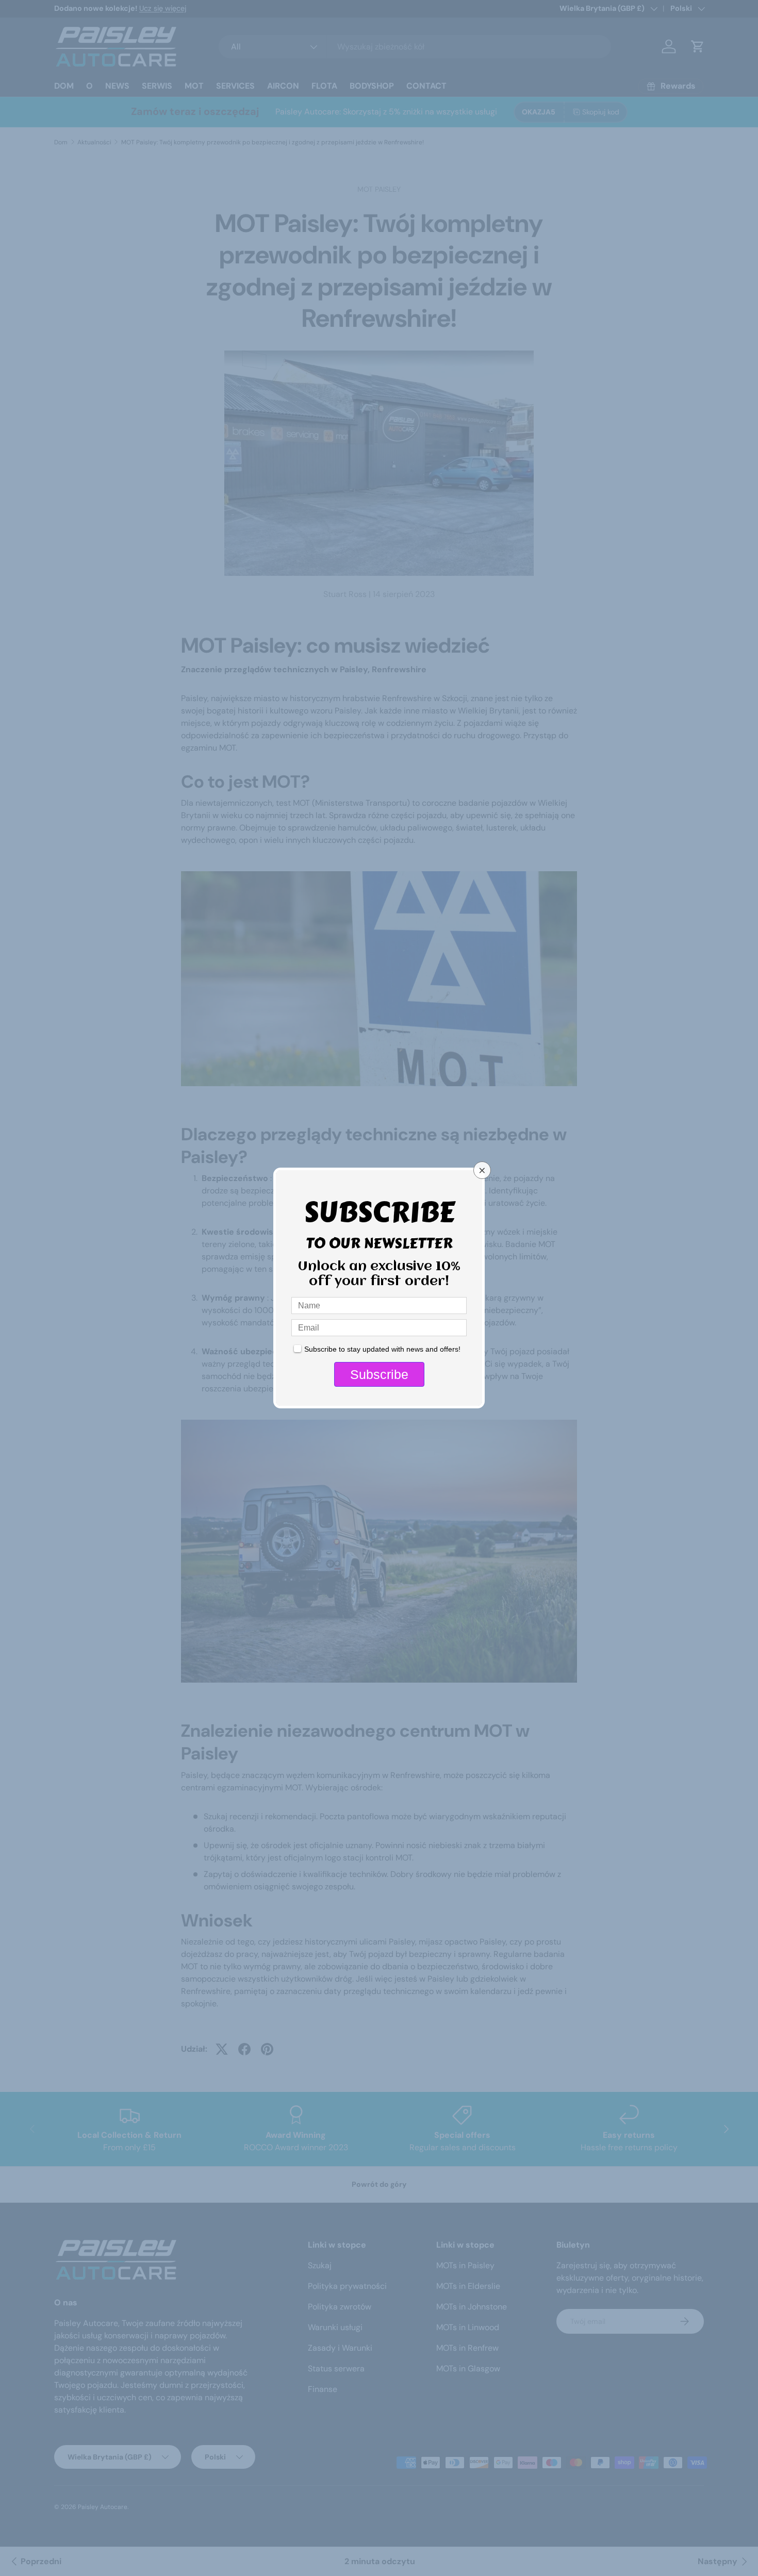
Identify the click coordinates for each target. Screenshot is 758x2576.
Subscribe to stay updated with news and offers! (382, 1349)
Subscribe (379, 1374)
